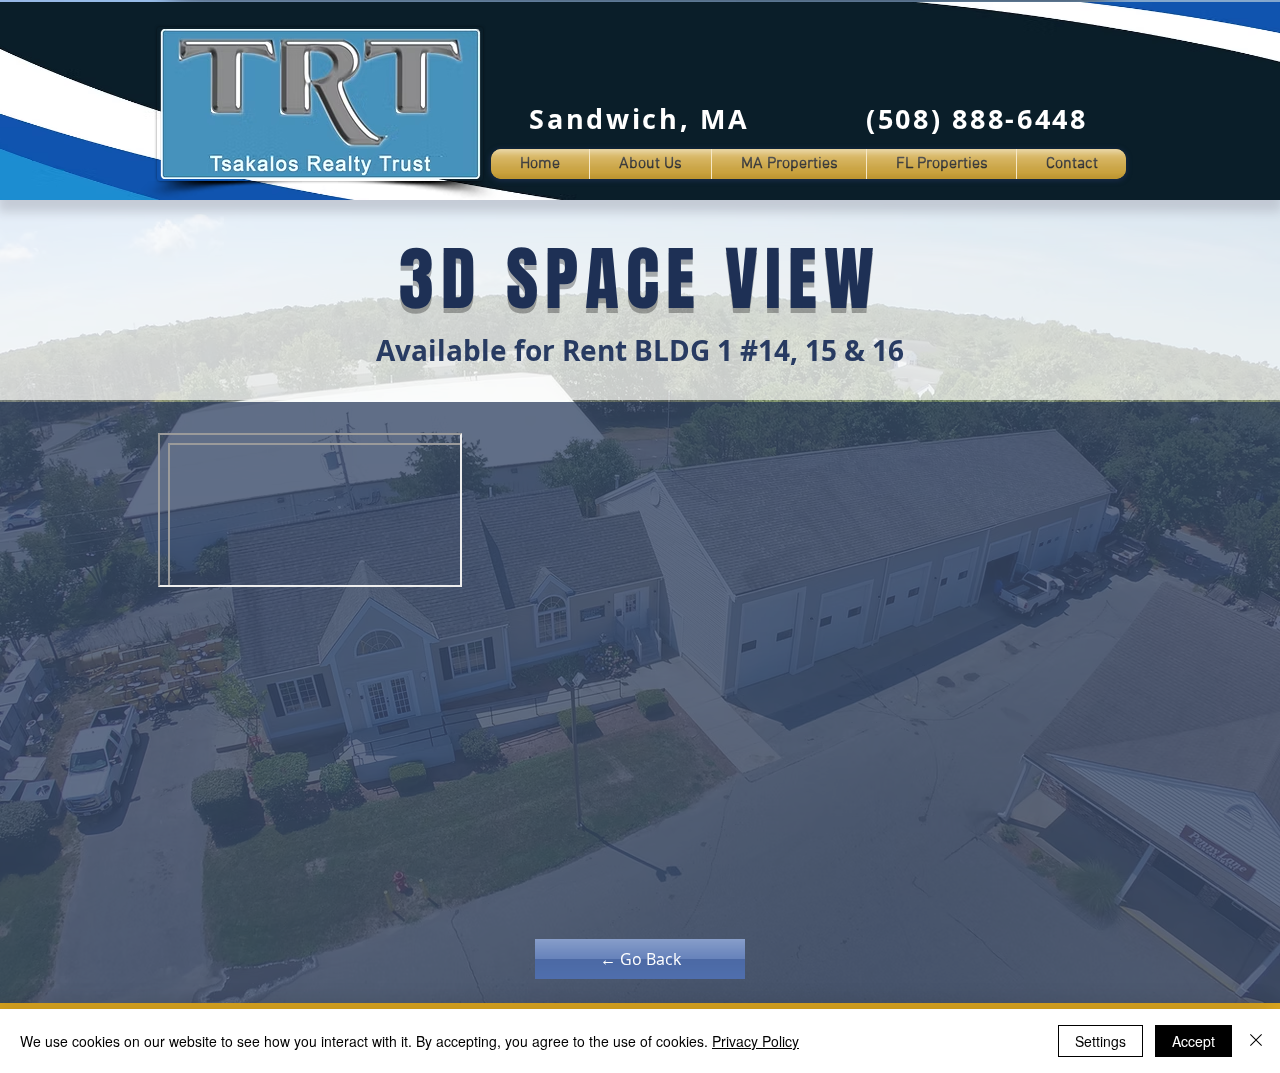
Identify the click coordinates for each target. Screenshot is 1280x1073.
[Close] (1256, 1041)
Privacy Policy (755, 1041)
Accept (1193, 1041)
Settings (1100, 1041)
